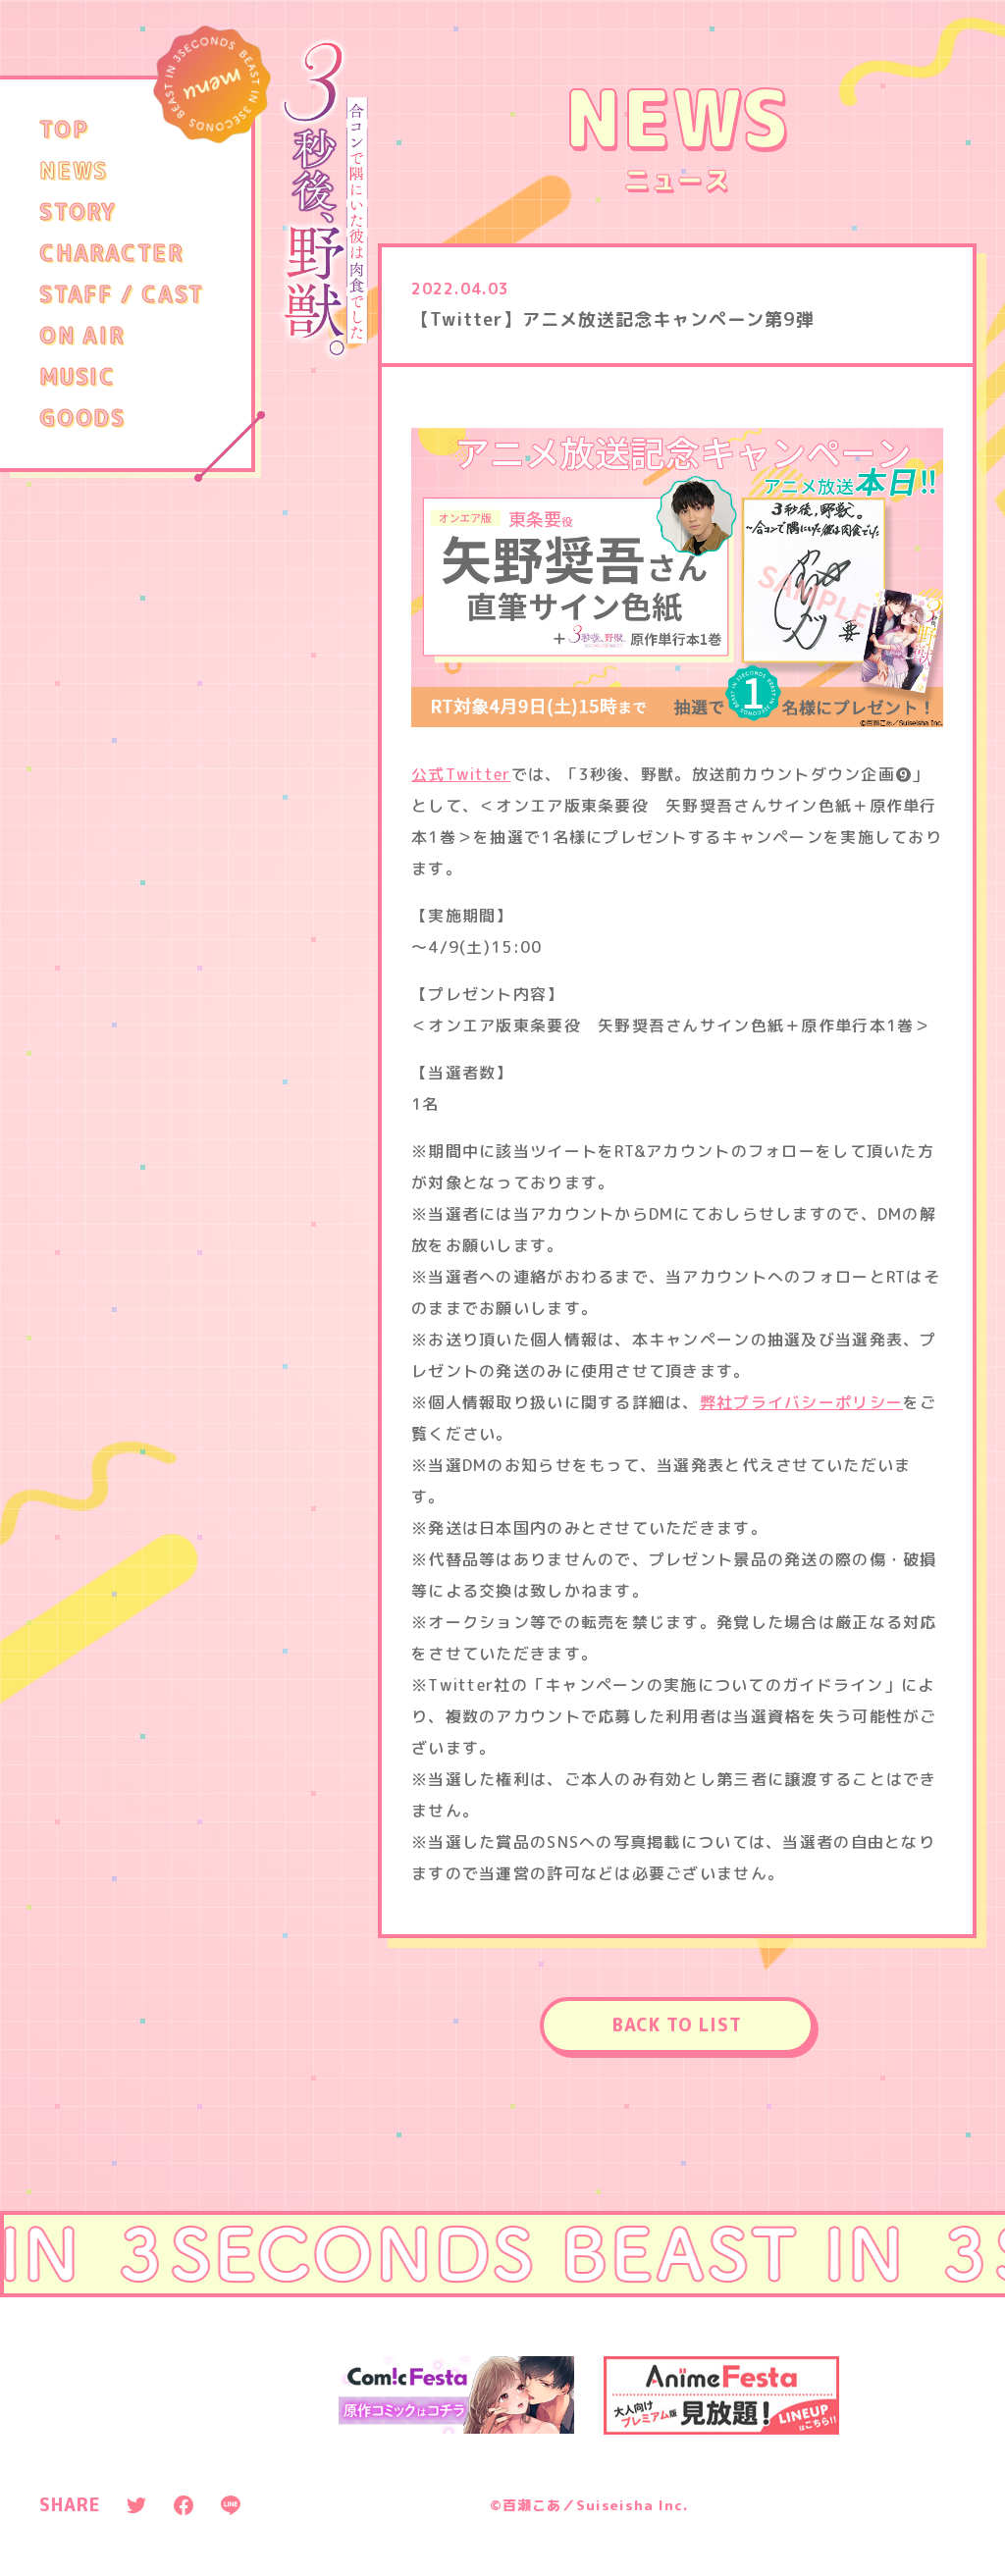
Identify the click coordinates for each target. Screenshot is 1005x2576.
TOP (64, 130)
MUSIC (78, 377)
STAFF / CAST (122, 294)
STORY (78, 212)
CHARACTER (111, 253)
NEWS (74, 171)
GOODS (82, 418)
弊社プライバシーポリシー (801, 1402)
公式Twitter (461, 774)
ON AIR (82, 336)
